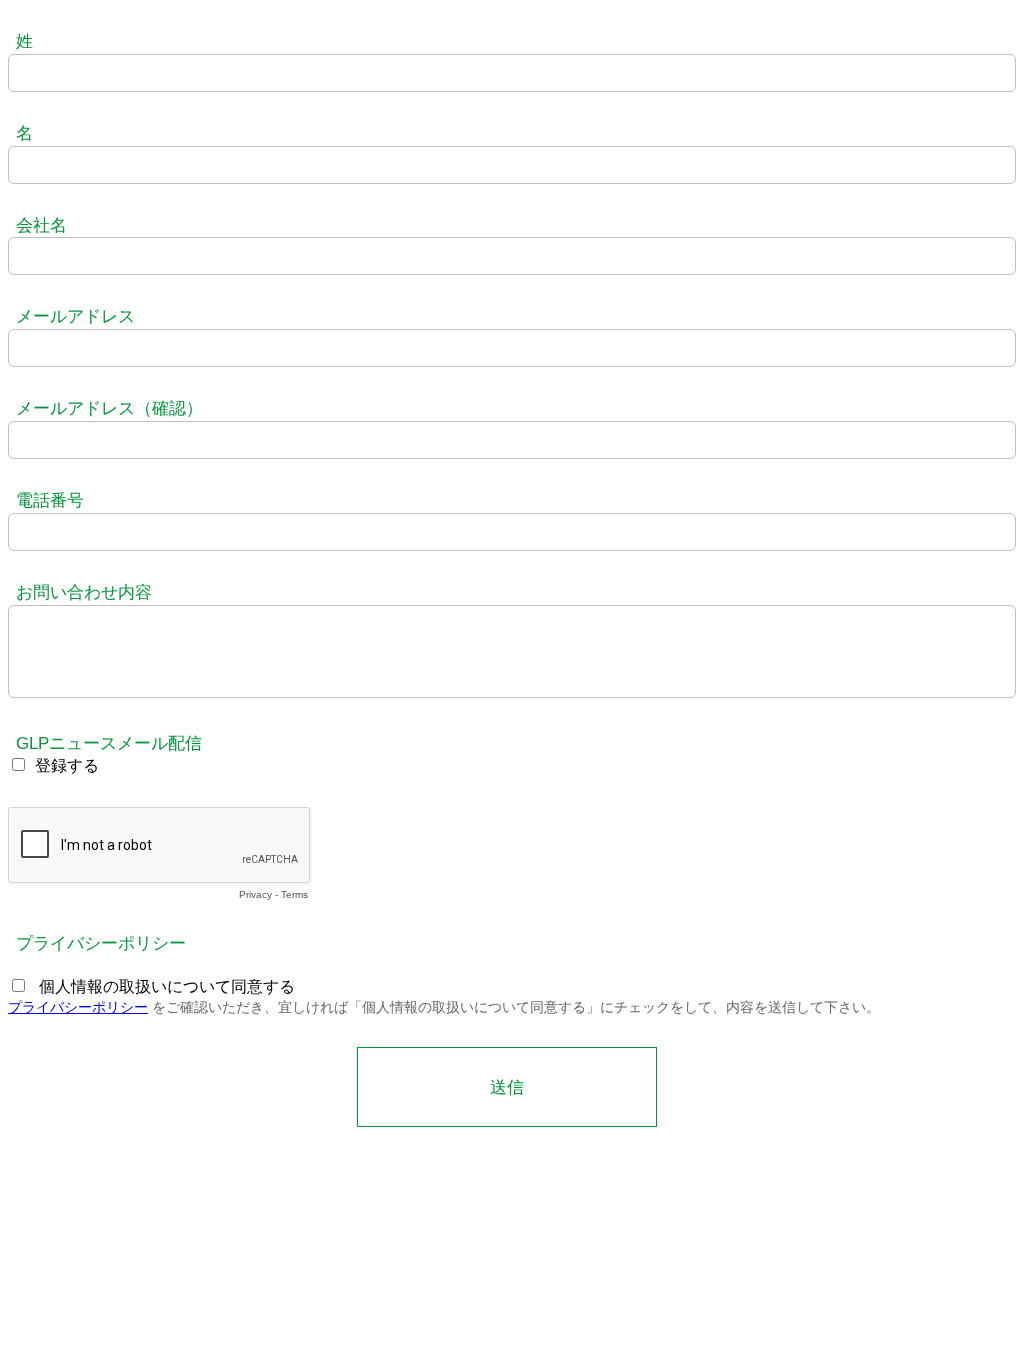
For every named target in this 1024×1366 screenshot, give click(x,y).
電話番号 (50, 500)
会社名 (41, 225)
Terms (294, 894)
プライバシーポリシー (101, 943)
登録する (67, 765)
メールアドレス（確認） (109, 408)
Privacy (255, 894)
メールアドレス (75, 316)
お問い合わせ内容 (84, 592)
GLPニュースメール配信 (109, 743)
